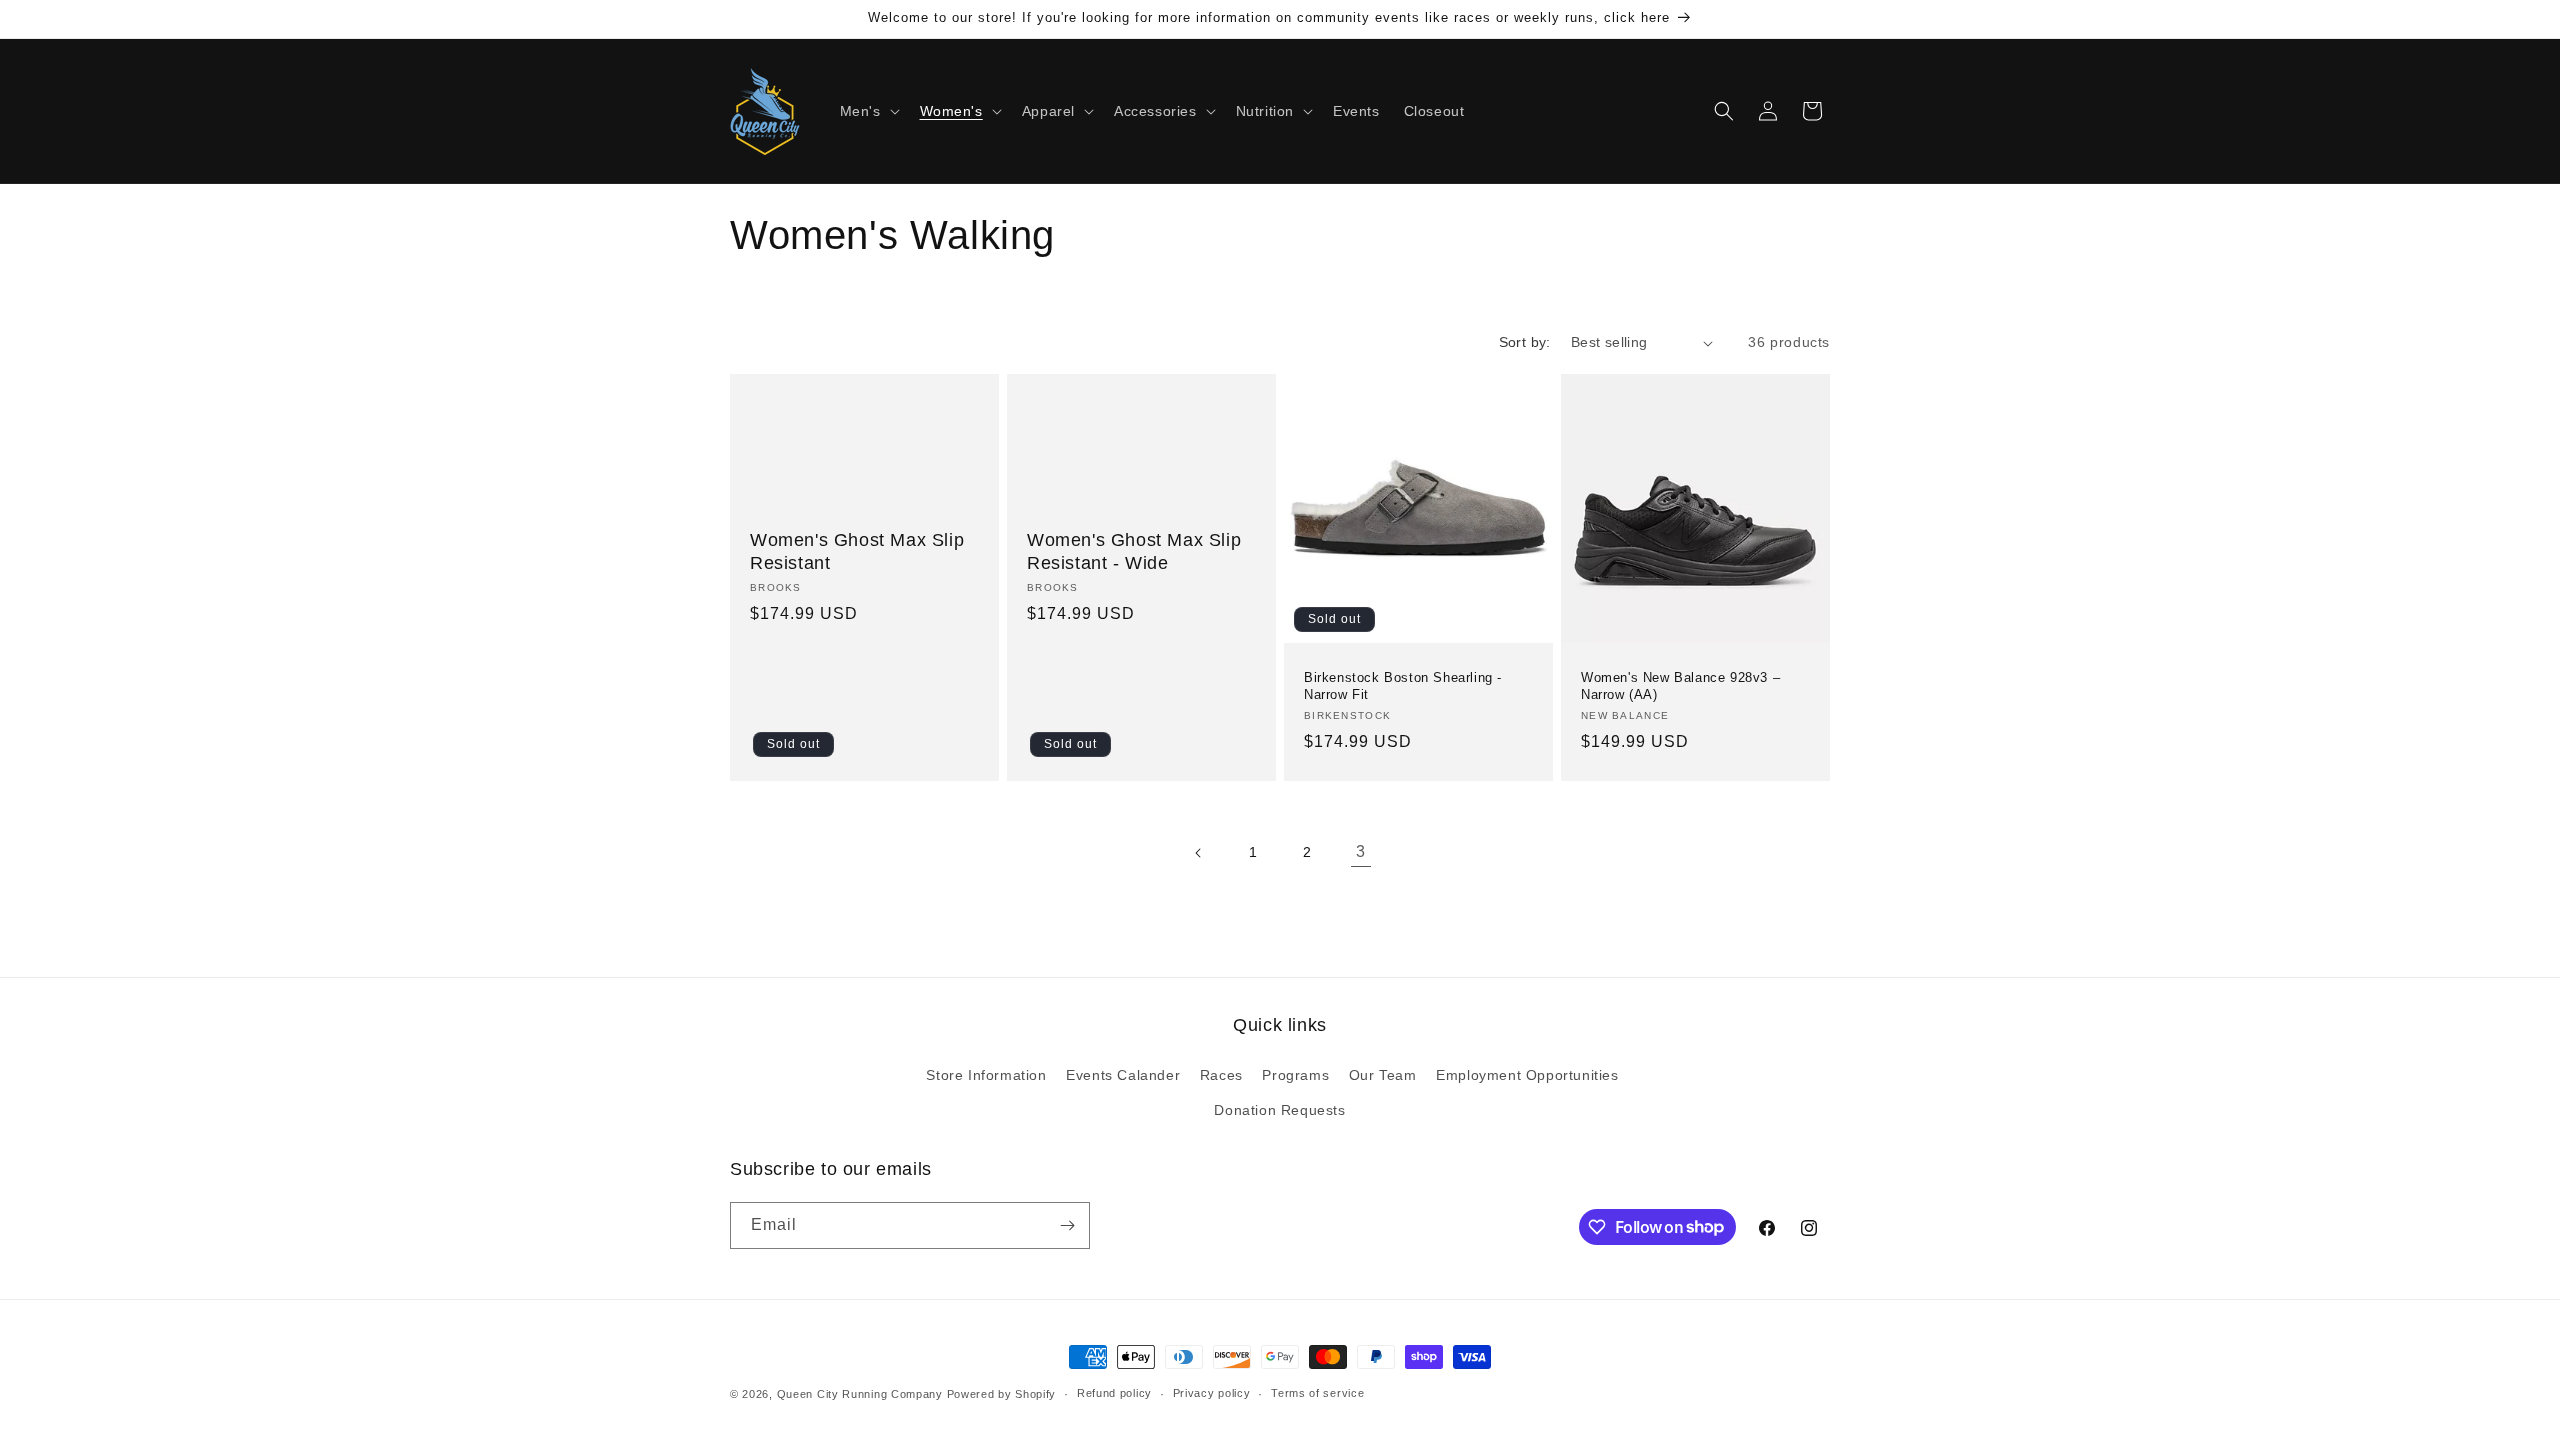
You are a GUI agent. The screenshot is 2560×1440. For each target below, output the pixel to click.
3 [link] (1361, 851)
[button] (868, 111)
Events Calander (1123, 1075)
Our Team (1383, 1075)
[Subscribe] (1067, 1225)
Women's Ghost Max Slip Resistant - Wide (1134, 551)
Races (1221, 1075)
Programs (1295, 1075)
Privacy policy (1212, 1393)
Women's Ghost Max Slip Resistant (857, 551)
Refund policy (1114, 1393)
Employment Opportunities (1527, 1075)
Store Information (986, 1075)
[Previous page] (1199, 853)
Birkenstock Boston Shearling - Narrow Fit (1403, 686)
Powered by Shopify (1002, 1394)
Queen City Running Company (860, 1394)
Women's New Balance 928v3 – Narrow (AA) (1680, 686)
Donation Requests (1279, 1110)
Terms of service (1317, 1393)
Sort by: (1525, 342)
